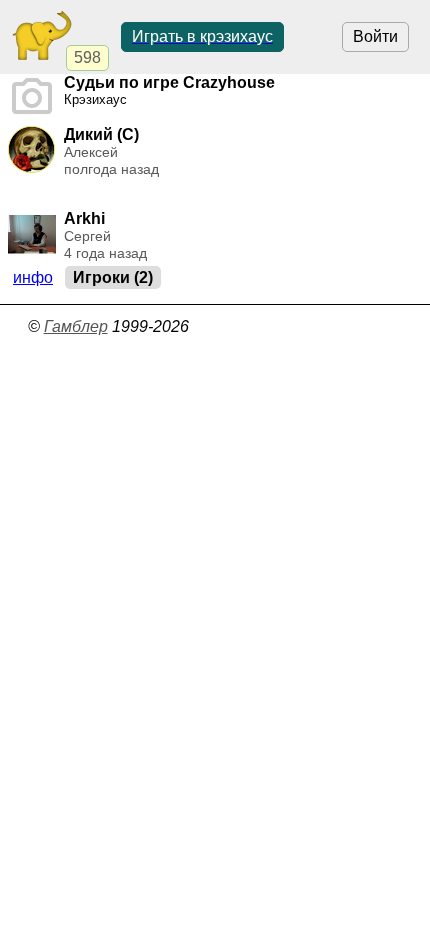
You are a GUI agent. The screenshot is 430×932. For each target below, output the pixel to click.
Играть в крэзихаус (202, 36)
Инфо (33, 277)
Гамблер (76, 326)
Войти (375, 36)
